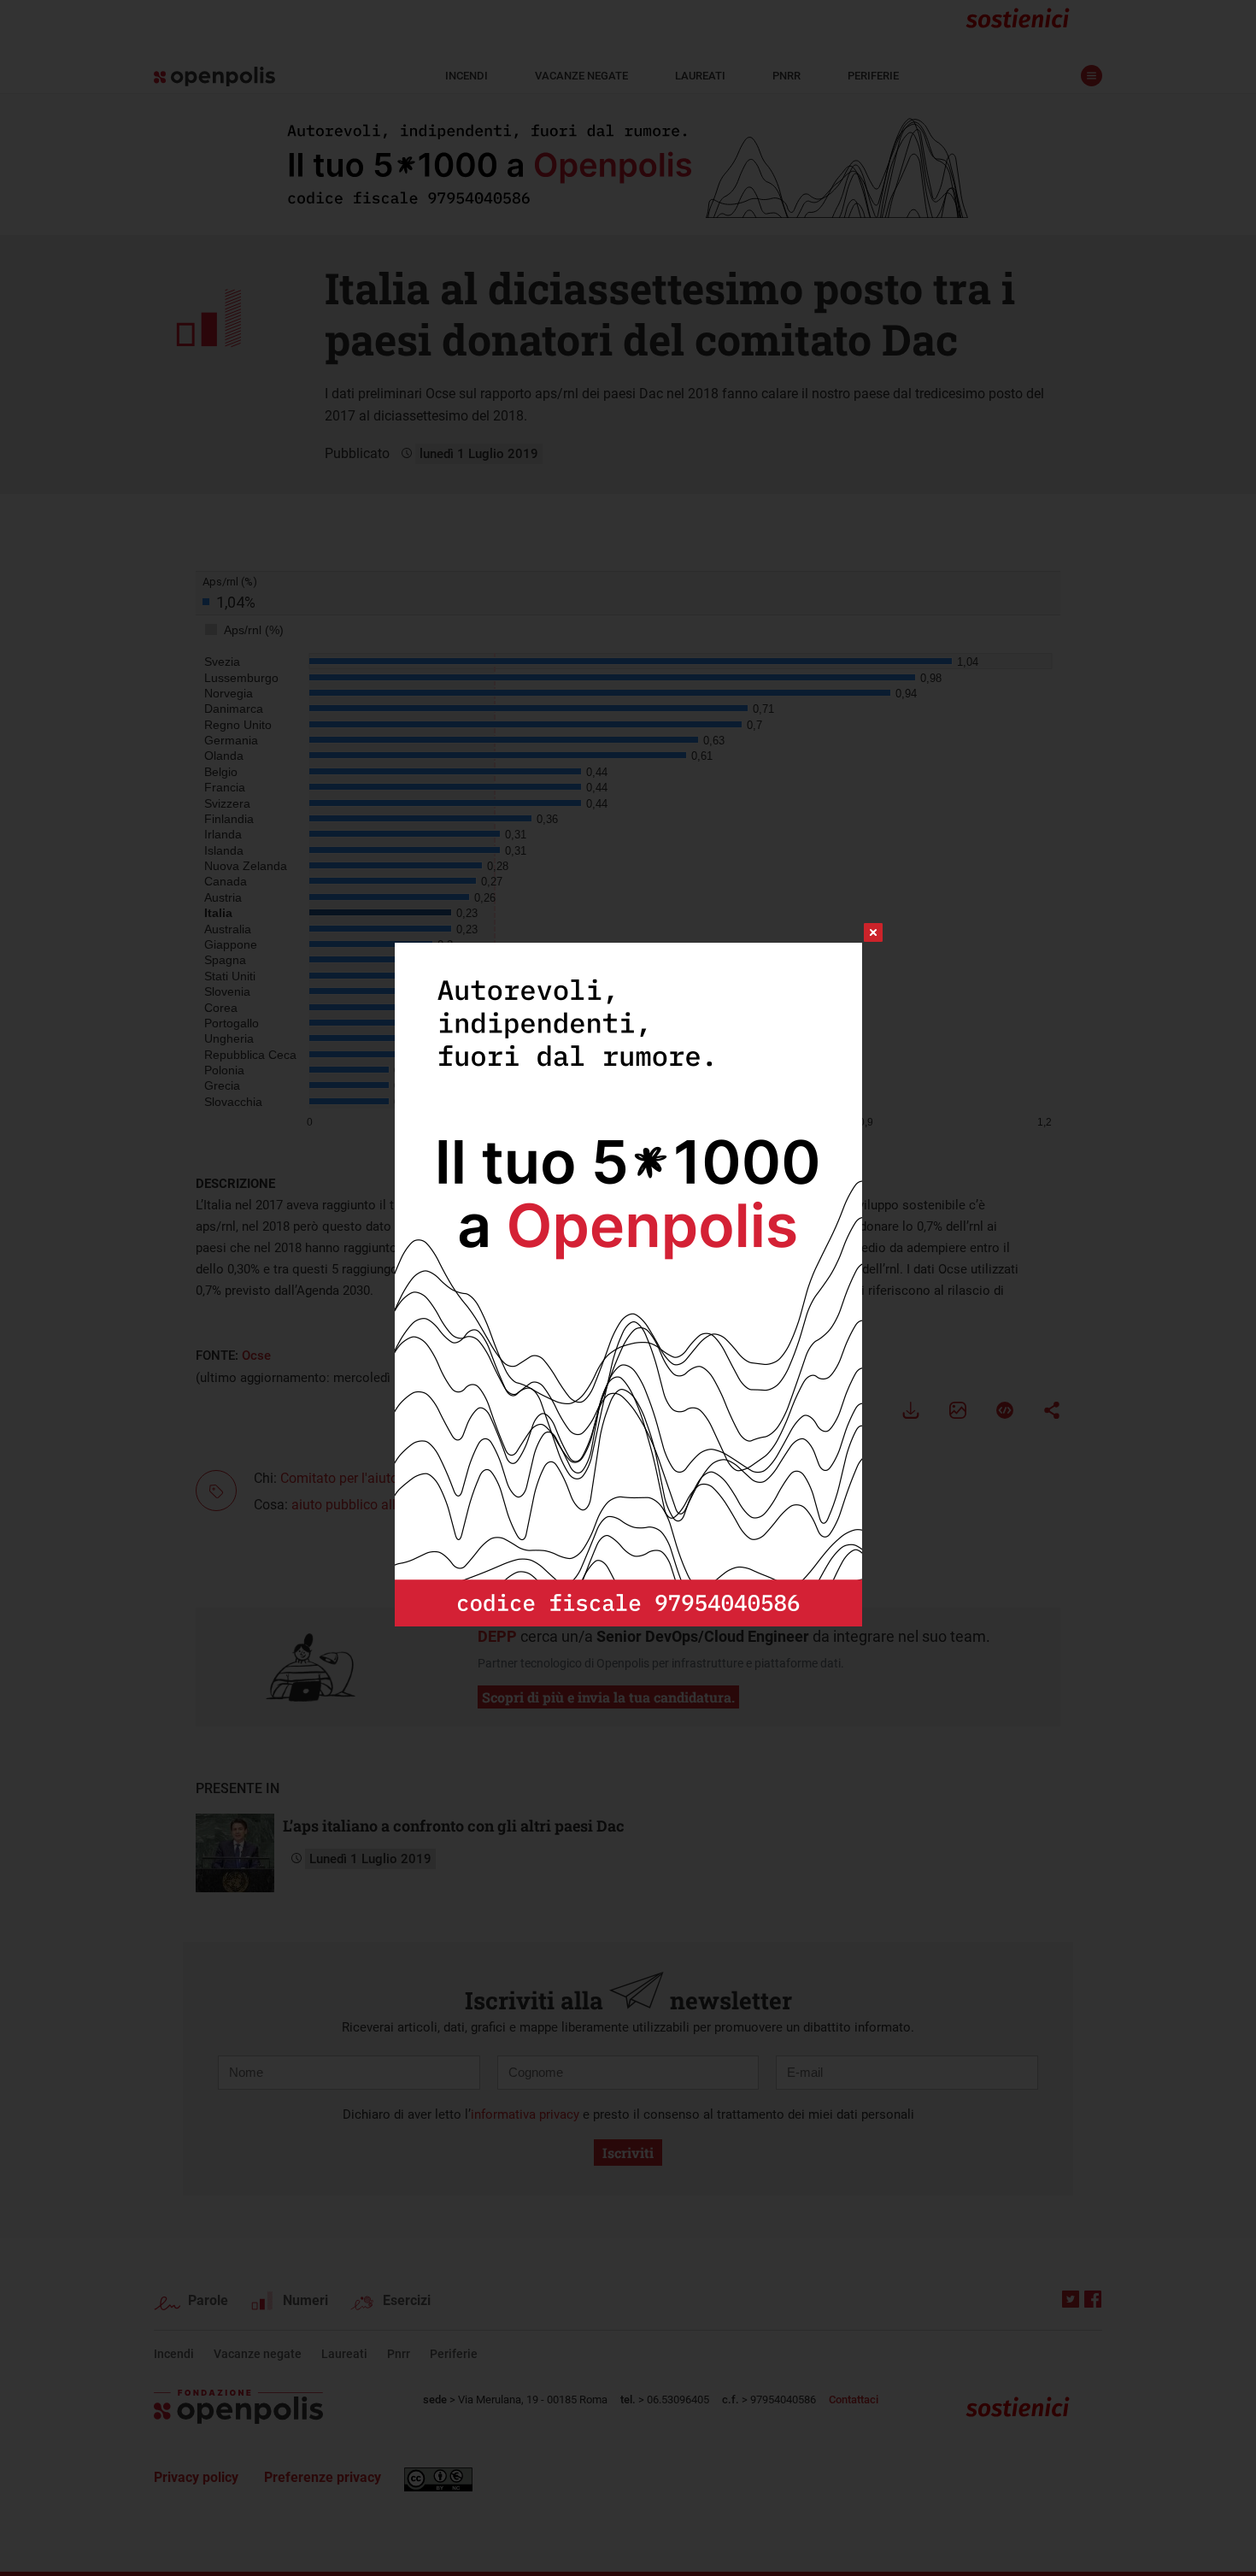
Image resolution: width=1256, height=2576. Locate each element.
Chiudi (858, 932)
